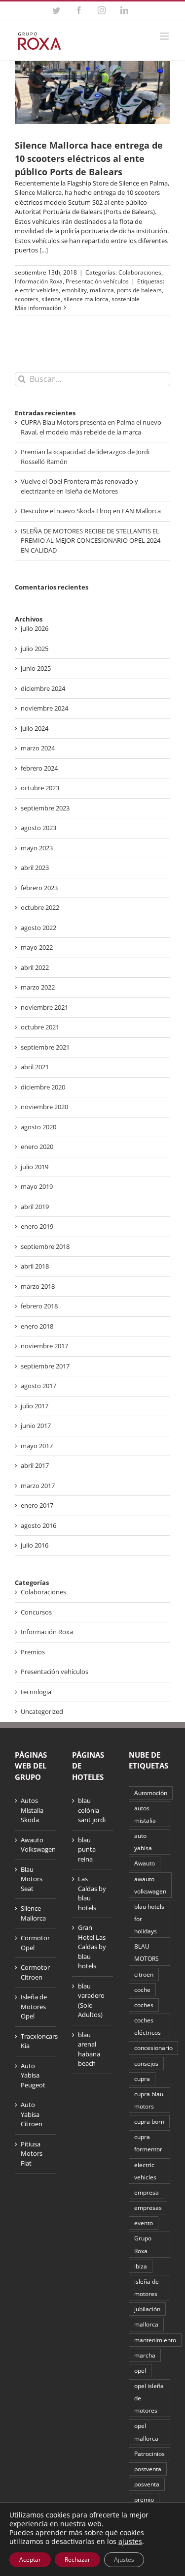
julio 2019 (35, 1167)
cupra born (149, 2121)
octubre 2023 (40, 788)
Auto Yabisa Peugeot (33, 2075)
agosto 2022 (38, 928)
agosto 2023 (38, 828)
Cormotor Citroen (35, 1972)
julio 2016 (35, 1545)
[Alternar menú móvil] (165, 36)
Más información (38, 308)
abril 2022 (35, 967)
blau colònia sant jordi (92, 1810)
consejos (146, 2063)
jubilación (147, 2309)
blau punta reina (87, 1849)
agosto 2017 (38, 1386)
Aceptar (30, 2560)
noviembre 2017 (44, 1346)
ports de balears (139, 290)
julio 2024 (35, 728)
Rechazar (77, 2560)
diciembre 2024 (43, 688)
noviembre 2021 (44, 1007)
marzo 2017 (38, 1486)
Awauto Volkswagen (36, 1845)
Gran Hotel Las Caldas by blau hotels (92, 1947)
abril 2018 (35, 1266)
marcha (145, 2355)
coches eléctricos (148, 2026)
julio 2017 (35, 1406)
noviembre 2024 (44, 708)
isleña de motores (147, 2287)
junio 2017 (36, 1426)
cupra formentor (148, 2143)
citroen (144, 1974)
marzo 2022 (38, 987)
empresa (147, 2192)
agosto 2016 (38, 1525)
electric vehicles (37, 290)
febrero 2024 (39, 768)
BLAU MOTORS (147, 1952)
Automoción (151, 1793)
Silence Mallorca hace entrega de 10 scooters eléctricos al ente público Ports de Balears (89, 158)
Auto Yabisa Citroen (32, 2114)
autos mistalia (145, 1814)
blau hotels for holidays (149, 1919)
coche (142, 1989)
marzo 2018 (38, 1286)
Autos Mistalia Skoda (32, 1810)
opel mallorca (146, 2432)
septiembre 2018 (45, 1246)
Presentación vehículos (97, 281)
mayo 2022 (37, 947)
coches (144, 2005)
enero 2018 (37, 1326)
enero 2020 (37, 1147)
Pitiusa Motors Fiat (32, 2154)
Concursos (36, 1612)
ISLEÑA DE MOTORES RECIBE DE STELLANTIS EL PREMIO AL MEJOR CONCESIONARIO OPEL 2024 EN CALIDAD (91, 541)
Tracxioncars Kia (36, 2041)
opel (140, 2370)
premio (144, 2499)
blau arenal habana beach (89, 2049)
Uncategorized (42, 1711)
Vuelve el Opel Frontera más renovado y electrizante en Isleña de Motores (79, 486)
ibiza (141, 2266)
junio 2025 (36, 668)
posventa (147, 2484)
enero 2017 (37, 1505)
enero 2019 (37, 1226)
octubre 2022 (40, 907)
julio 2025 (35, 649)
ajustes (130, 2542)
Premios (33, 1652)
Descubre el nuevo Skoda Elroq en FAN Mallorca (91, 511)
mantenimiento (155, 2340)
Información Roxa (39, 281)
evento (144, 2223)
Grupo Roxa (143, 2244)
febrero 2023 (39, 888)
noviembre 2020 (44, 1107)
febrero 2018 (39, 1306)
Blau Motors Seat (32, 1879)
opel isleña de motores (149, 2398)
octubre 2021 (40, 1027)
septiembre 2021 (45, 1047)
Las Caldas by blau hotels (92, 1893)
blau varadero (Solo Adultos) (91, 2001)
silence (51, 299)
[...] (44, 250)
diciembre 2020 (43, 1087)
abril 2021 (35, 1067)
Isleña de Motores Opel (34, 2006)
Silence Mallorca (33, 1913)
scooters (27, 299)
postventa (148, 2469)
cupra (142, 2079)
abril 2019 (35, 1207)
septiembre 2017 (45, 1366)
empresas (148, 2207)
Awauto (145, 1863)
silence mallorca (86, 299)
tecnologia (36, 1692)
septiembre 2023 (45, 808)
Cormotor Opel (35, 1943)
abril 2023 (35, 868)
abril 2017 (35, 1465)
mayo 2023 (37, 848)
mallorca (102, 290)
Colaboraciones (140, 272)
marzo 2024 (38, 748)
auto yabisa (143, 1842)
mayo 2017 (37, 1446)
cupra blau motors (149, 2100)
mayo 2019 (37, 1186)
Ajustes (124, 2560)
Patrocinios (149, 2453)
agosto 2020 (38, 1127)
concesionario (153, 2048)
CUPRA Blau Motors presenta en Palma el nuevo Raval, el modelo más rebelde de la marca (91, 427)
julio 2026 (35, 628)
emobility (74, 290)
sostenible (126, 299)
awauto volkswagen (150, 1885)
